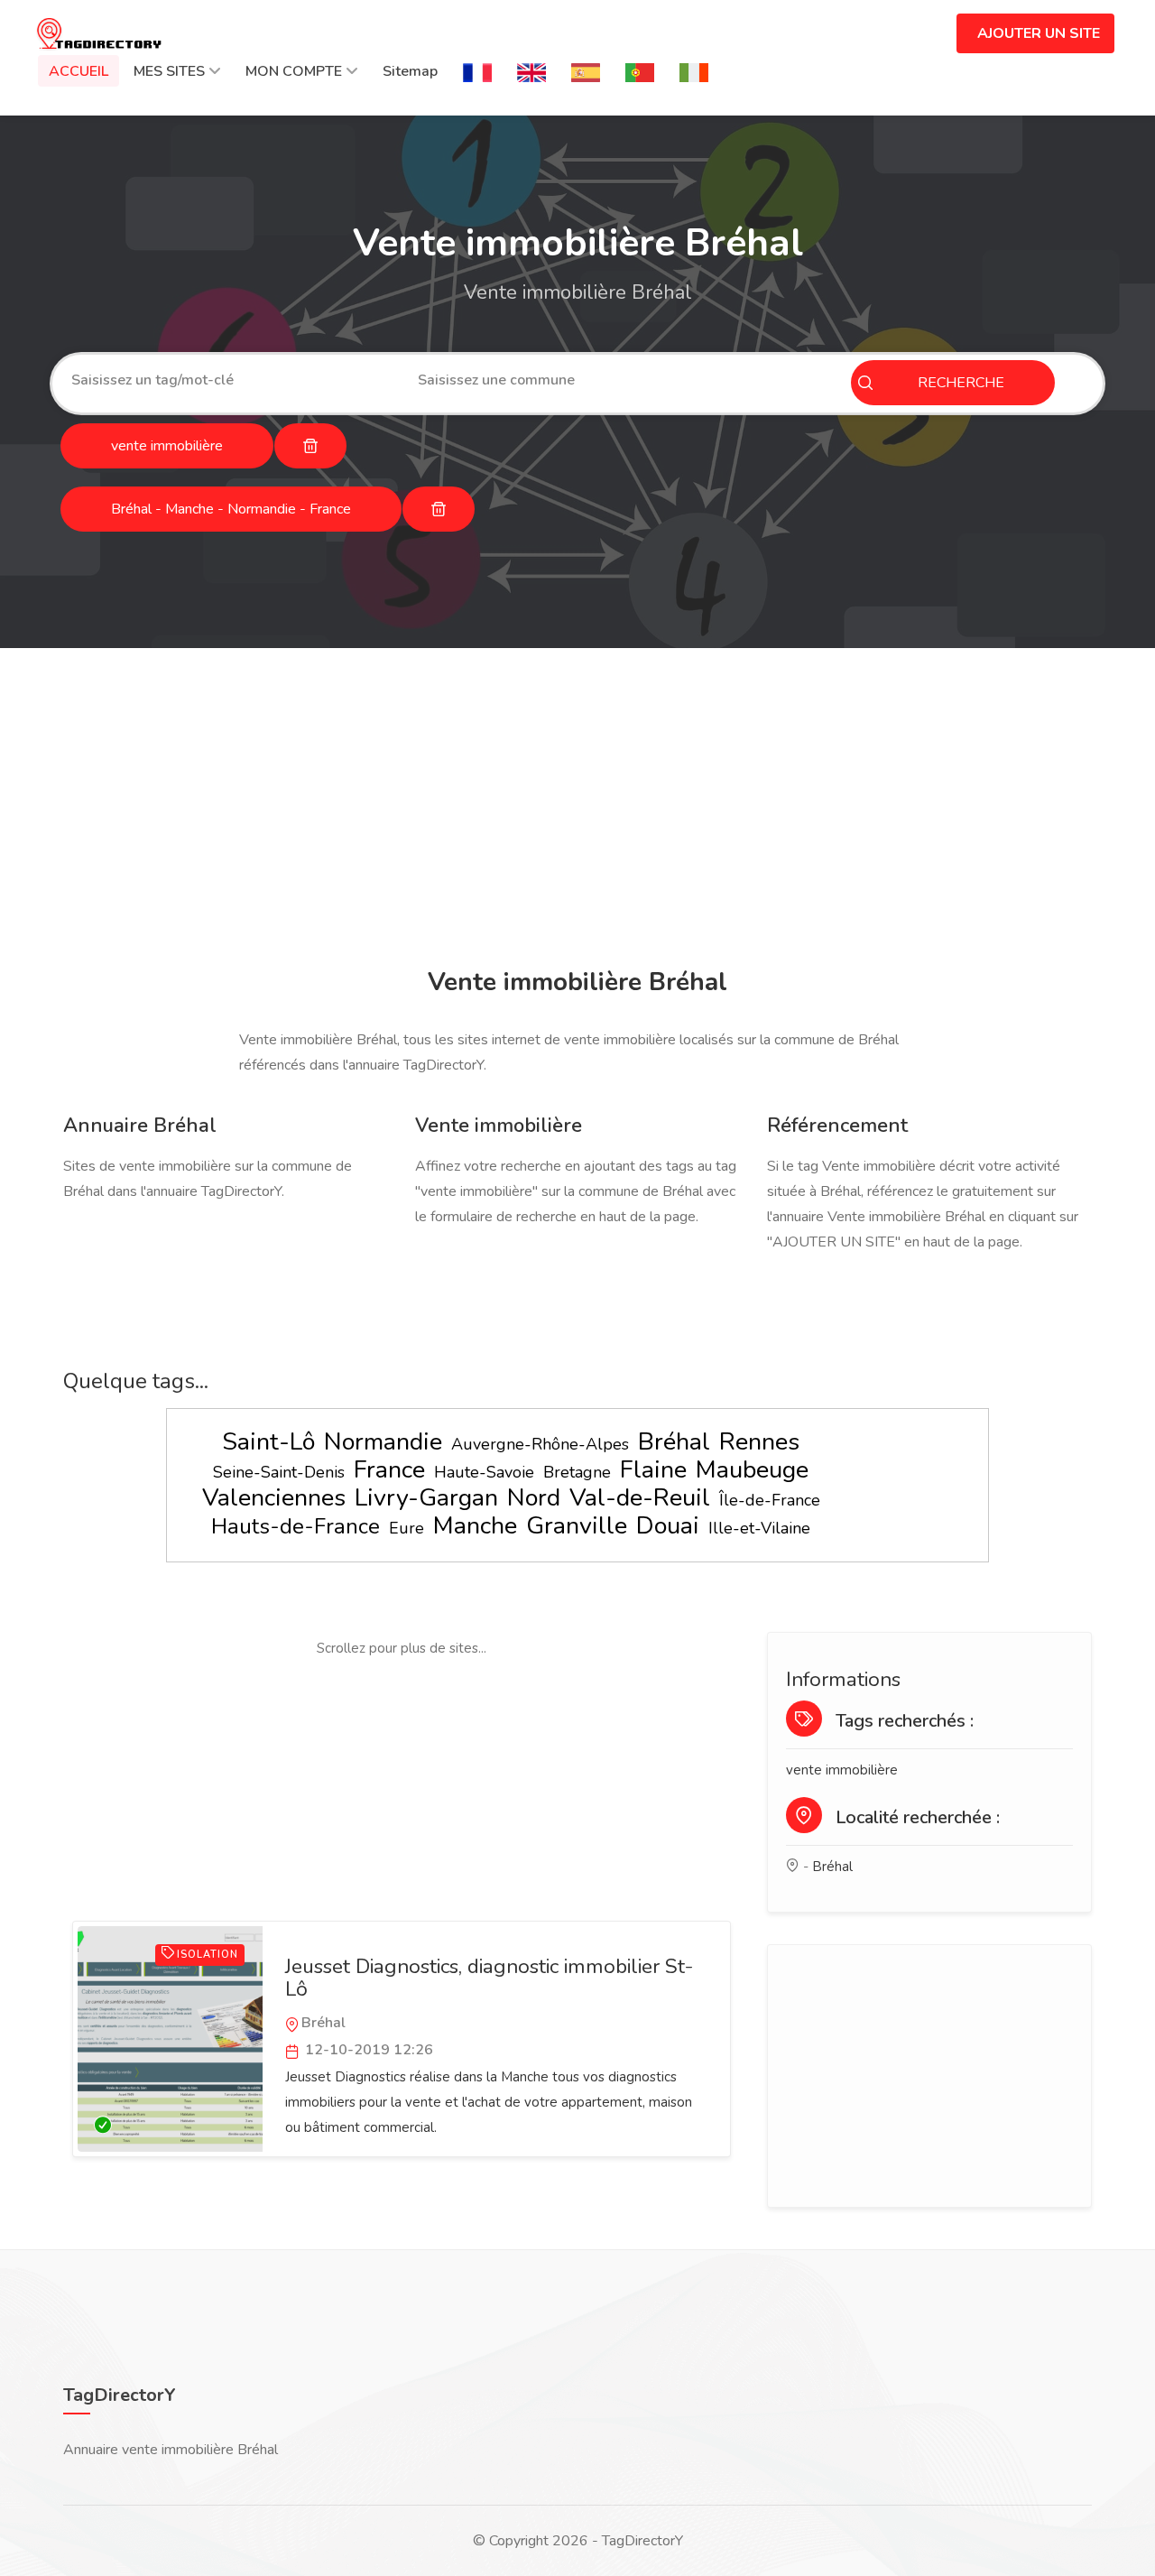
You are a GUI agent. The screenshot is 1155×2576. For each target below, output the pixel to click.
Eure (407, 1528)
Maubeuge (752, 1470)
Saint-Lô (268, 1442)
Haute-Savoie (484, 1472)
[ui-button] (310, 446)
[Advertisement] (577, 811)
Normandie (383, 1442)
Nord (534, 1498)
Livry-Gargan (426, 1498)
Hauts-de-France (296, 1526)
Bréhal (674, 1442)
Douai (668, 1526)
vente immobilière (842, 1770)
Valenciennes (274, 1498)
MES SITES (169, 71)
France (389, 1470)
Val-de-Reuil (640, 1498)
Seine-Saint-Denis (279, 1472)
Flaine (653, 1470)
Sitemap (410, 71)
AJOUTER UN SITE (1039, 33)
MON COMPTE (294, 71)
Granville (577, 1526)
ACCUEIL (79, 71)
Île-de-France (770, 1500)
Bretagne (577, 1472)
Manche (475, 1526)
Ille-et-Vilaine (759, 1528)
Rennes (759, 1442)
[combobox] (231, 380)
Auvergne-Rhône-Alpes (540, 1444)
